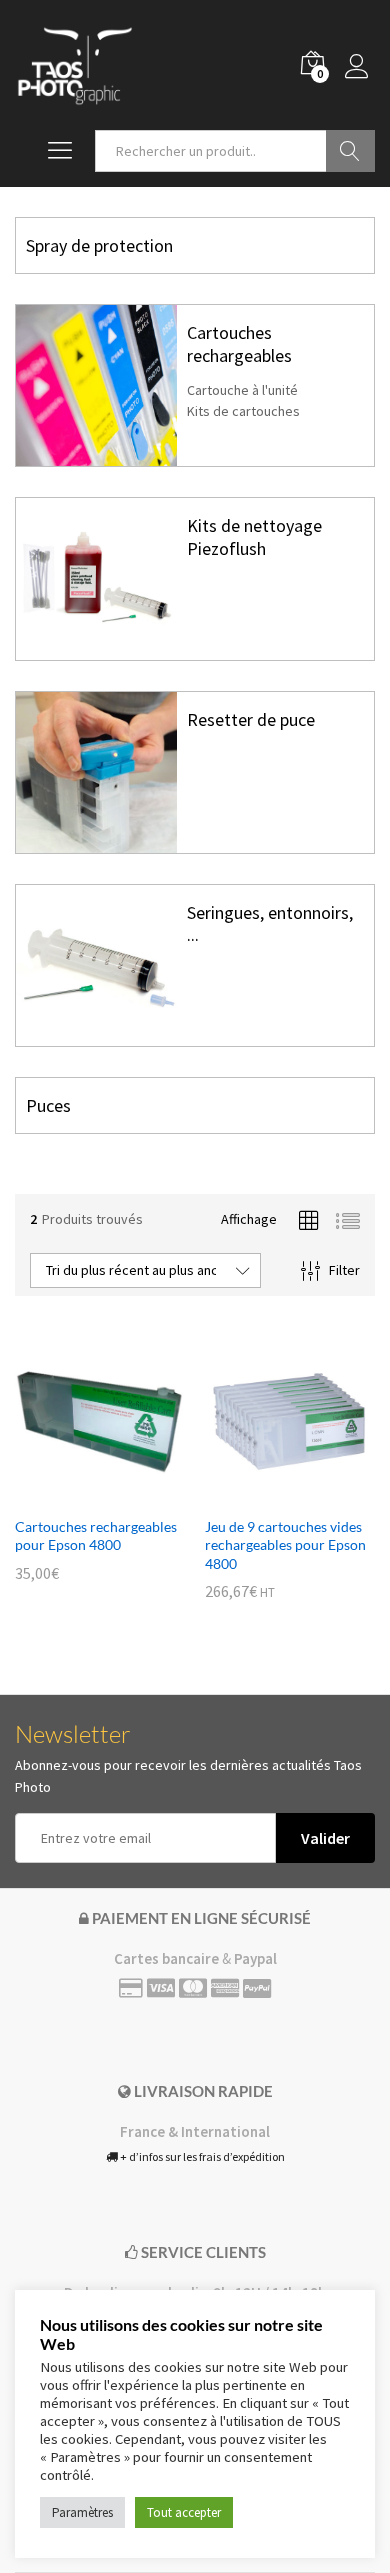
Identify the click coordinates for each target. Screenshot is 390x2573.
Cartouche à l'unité (242, 390)
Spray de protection (99, 245)
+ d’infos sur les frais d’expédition (201, 2156)
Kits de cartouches (243, 411)
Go (350, 151)
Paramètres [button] (82, 2512)
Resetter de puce (251, 719)
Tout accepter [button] (184, 2512)
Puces (48, 1105)
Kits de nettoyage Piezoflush (254, 536)
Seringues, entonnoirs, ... (270, 923)
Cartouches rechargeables (239, 343)
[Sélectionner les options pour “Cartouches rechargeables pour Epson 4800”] (77, 1494)
